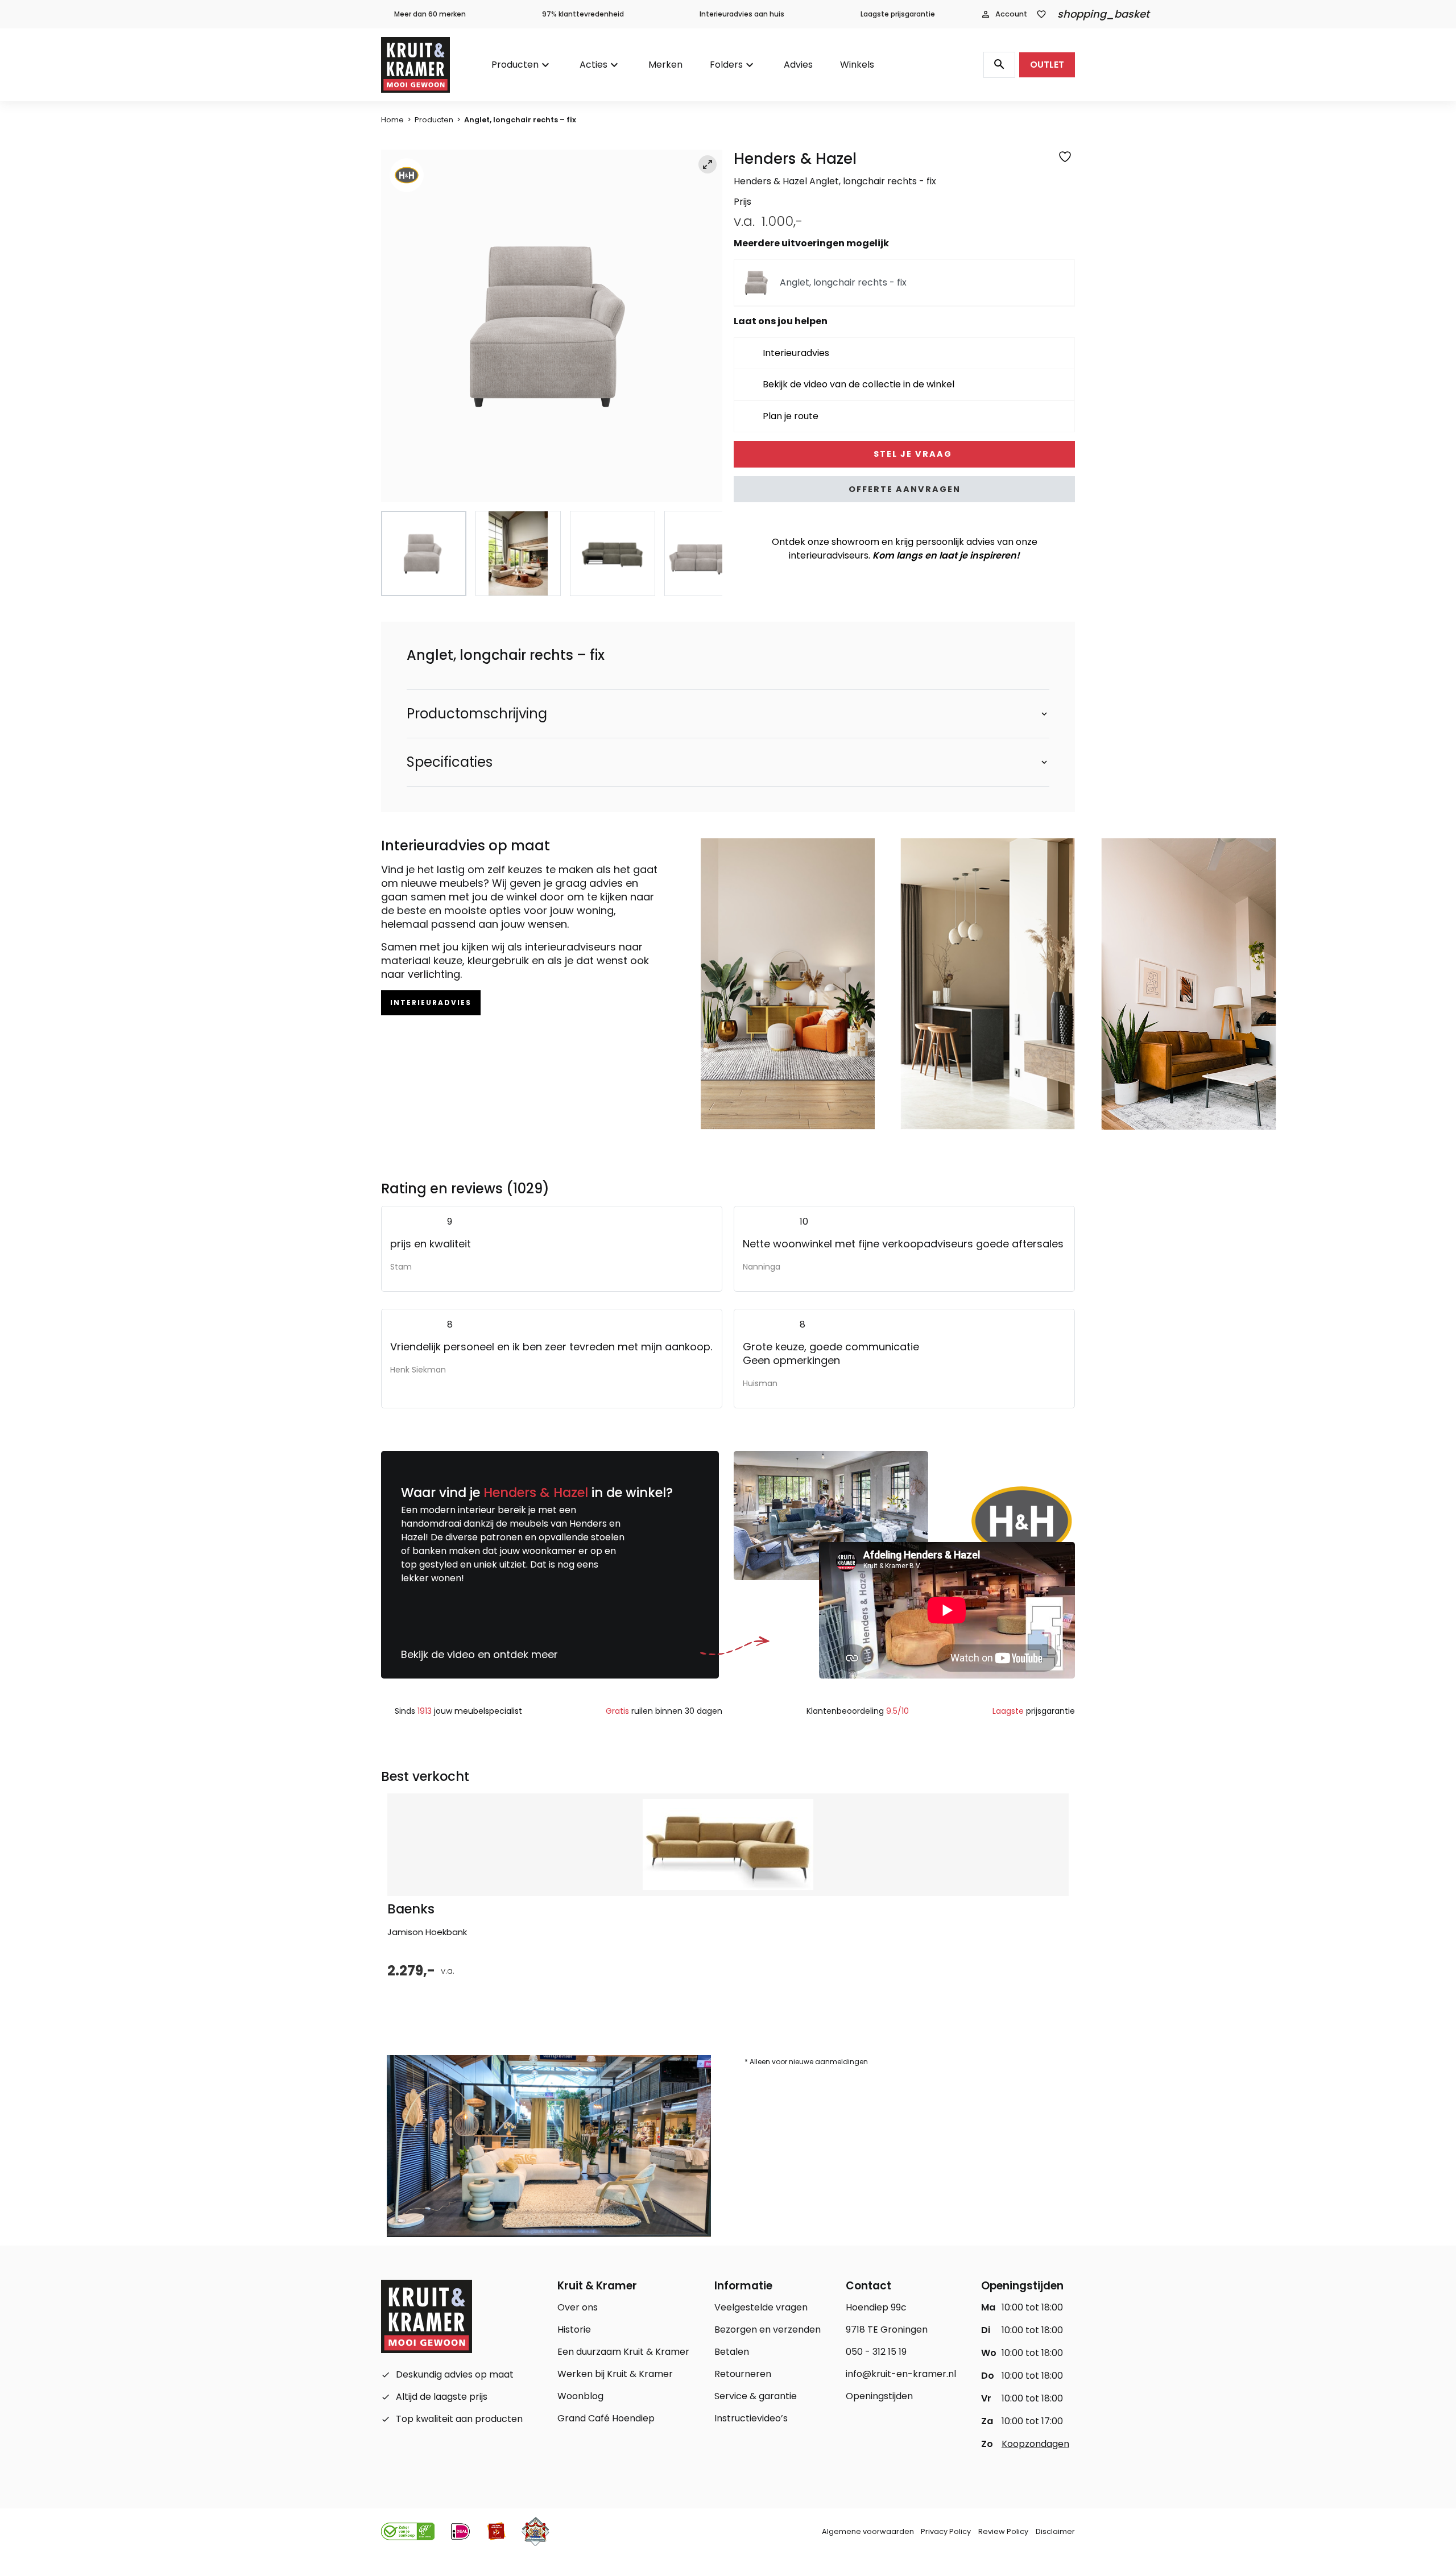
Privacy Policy (946, 2531)
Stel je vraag (911, 454)
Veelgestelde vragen (761, 2307)
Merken (665, 65)
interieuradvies (431, 1003)
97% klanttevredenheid (583, 14)
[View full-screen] (708, 164)
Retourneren (743, 2374)
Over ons (578, 2307)
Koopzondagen (1035, 2444)
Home (392, 120)
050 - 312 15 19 (876, 2352)
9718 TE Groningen (887, 2330)
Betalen (732, 2352)
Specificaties (450, 762)
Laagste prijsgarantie (898, 14)
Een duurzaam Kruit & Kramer (623, 2352)
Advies (798, 65)
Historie (574, 2330)
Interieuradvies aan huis (742, 14)
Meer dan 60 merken (430, 14)
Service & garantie (756, 2396)
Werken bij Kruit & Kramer (615, 2374)
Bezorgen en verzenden (768, 2330)
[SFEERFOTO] (552, 326)
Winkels (857, 65)
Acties (593, 65)
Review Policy (1003, 2531)
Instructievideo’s (751, 2418)
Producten (515, 65)
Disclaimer (1055, 2531)
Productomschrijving (477, 714)
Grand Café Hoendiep (606, 2418)
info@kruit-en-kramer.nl (901, 2374)
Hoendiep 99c (876, 2307)
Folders (726, 65)
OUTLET (1047, 65)
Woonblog (580, 2396)
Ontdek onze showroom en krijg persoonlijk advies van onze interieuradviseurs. (905, 549)
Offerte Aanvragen (905, 489)
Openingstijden (879, 2396)
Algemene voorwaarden (868, 2531)
